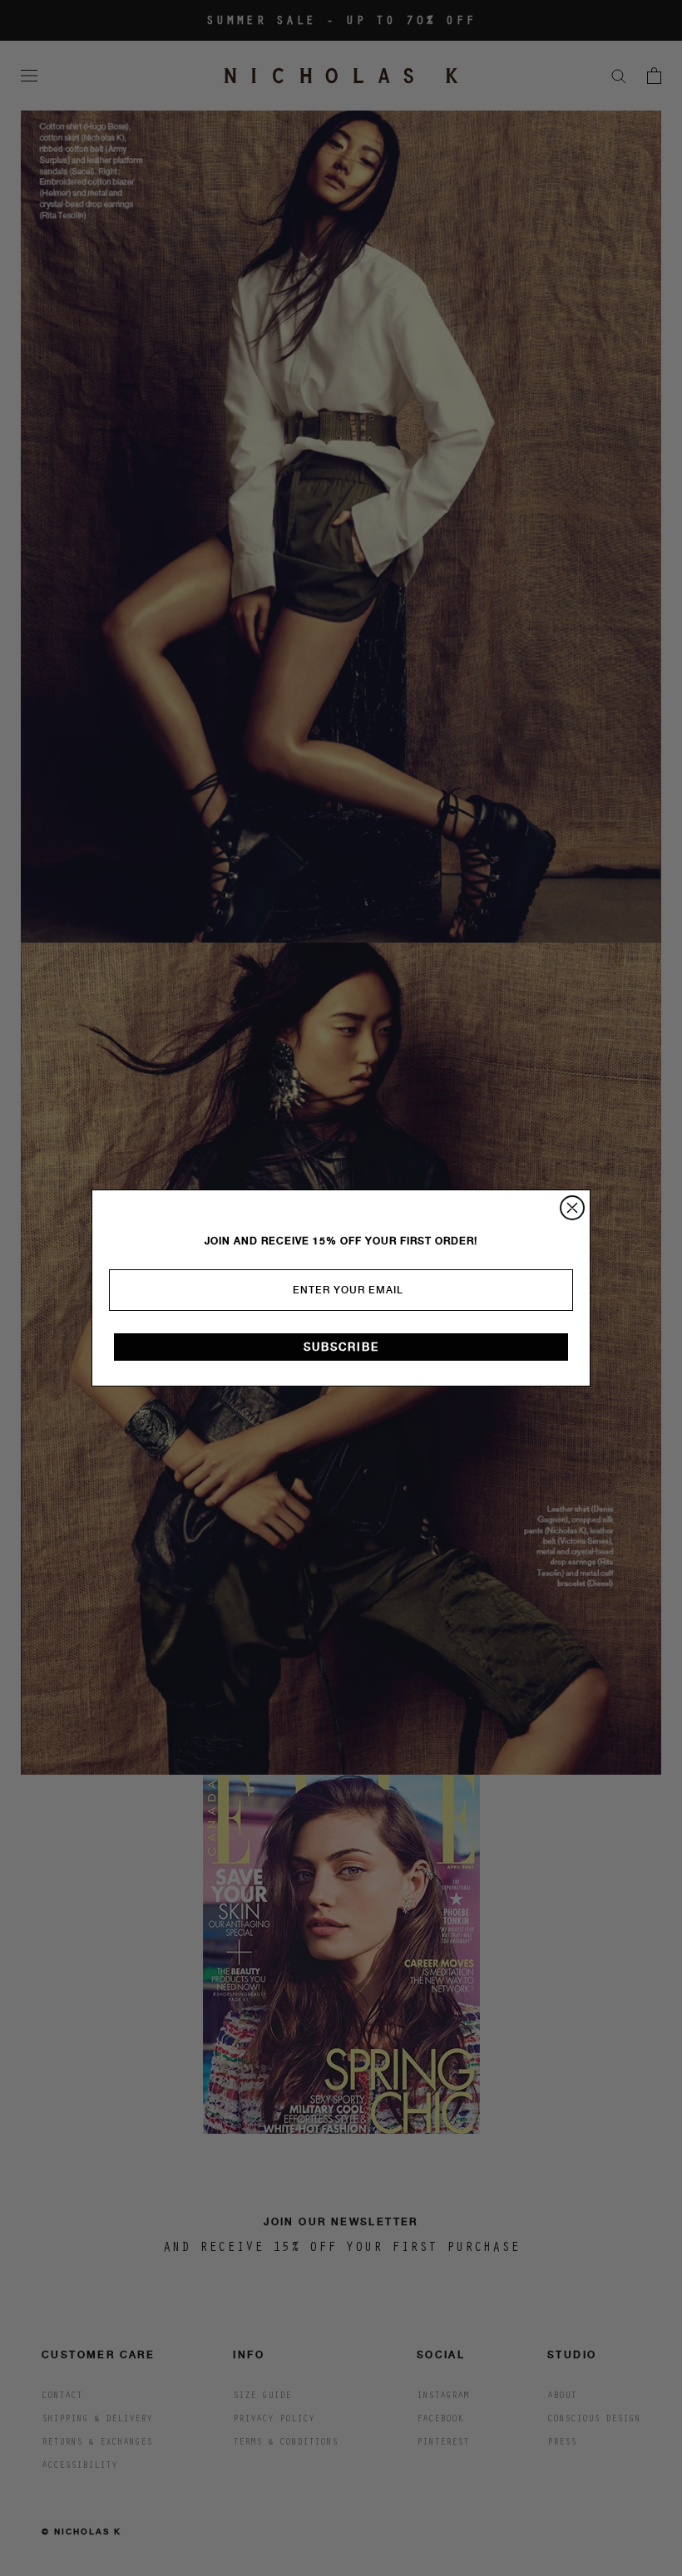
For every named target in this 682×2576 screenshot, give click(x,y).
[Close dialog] (572, 1208)
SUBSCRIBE (341, 1347)
